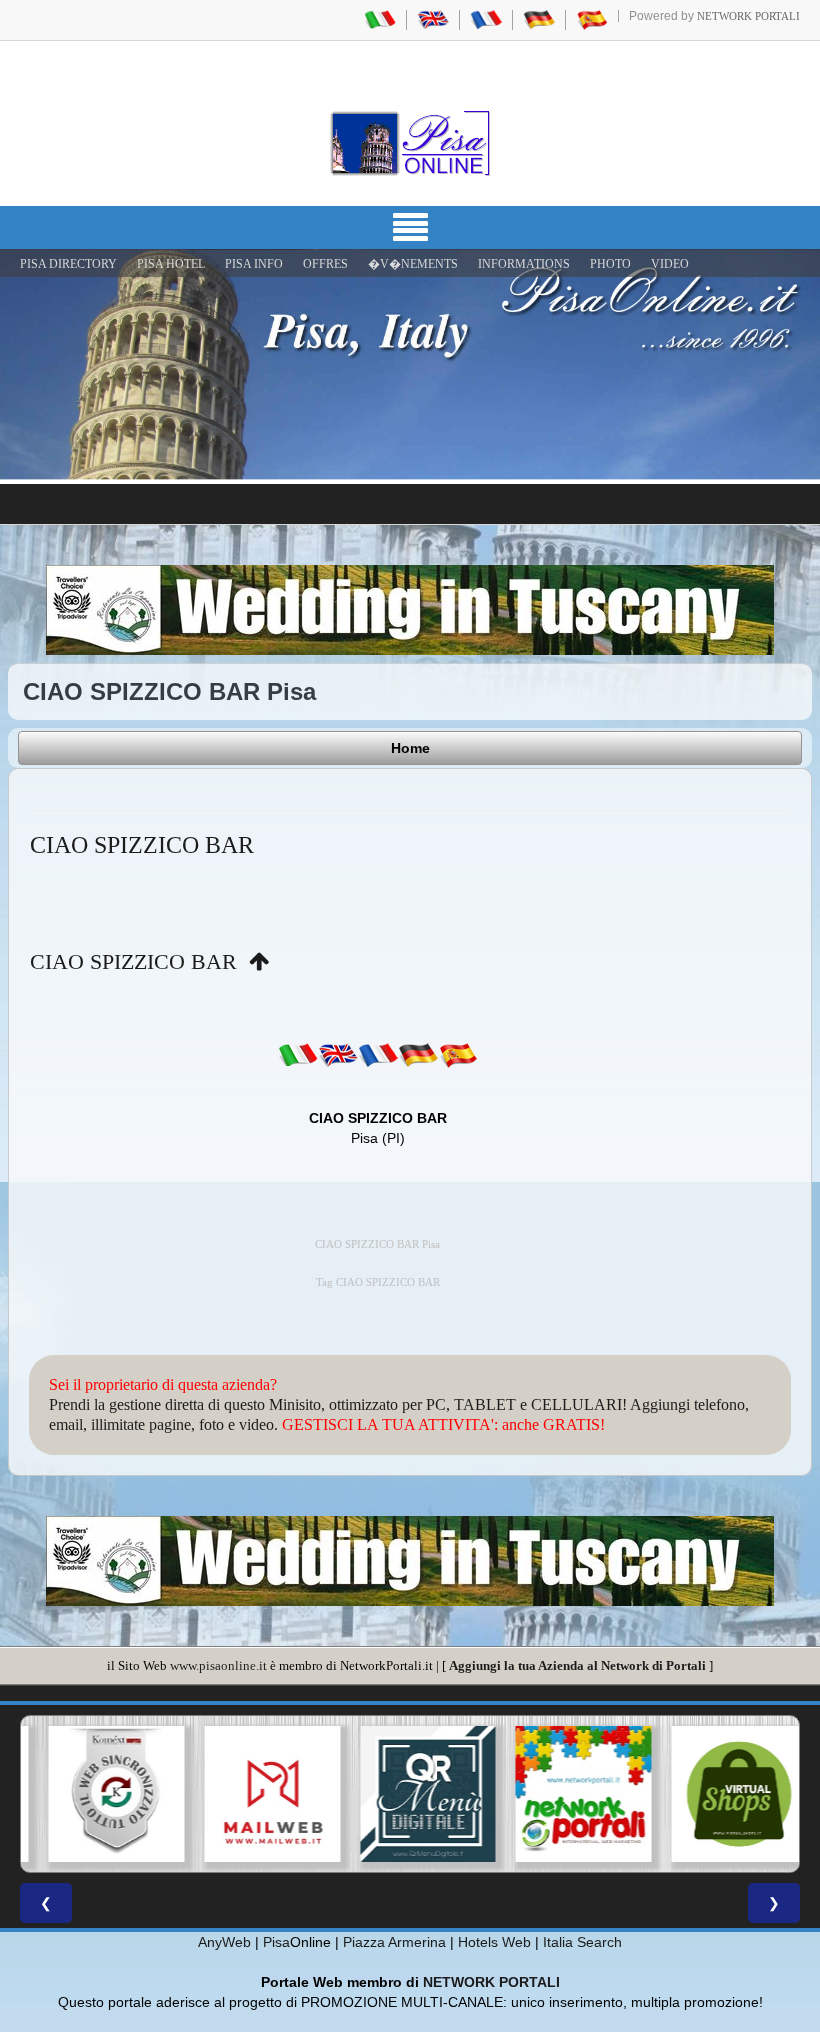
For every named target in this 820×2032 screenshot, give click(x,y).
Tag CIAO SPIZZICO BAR (378, 1282)
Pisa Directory (68, 264)
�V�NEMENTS (413, 264)
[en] (338, 1055)
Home (410, 748)
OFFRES (325, 264)
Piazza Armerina (394, 1942)
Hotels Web (494, 1942)
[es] (458, 1055)
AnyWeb (224, 1942)
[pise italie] (486, 19)
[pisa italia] (380, 19)
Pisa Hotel (171, 264)
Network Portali (748, 16)
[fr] (378, 1055)
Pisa (276, 1942)
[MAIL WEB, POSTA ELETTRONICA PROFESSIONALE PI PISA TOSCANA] (255, 1794)
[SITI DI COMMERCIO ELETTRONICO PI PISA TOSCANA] (721, 1794)
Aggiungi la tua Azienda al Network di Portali (577, 1665)
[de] (418, 1055)
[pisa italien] (539, 19)
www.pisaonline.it (218, 1665)
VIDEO (670, 264)
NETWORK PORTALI (491, 1982)
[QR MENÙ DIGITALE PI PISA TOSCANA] (410, 1794)
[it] (298, 1055)
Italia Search (582, 1942)
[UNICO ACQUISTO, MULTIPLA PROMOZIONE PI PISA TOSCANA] (566, 1794)
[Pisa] (410, 143)
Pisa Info (254, 264)
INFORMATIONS (524, 264)
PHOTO (610, 264)
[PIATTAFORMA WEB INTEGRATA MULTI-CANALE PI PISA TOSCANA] (99, 1794)
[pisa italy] (433, 19)
